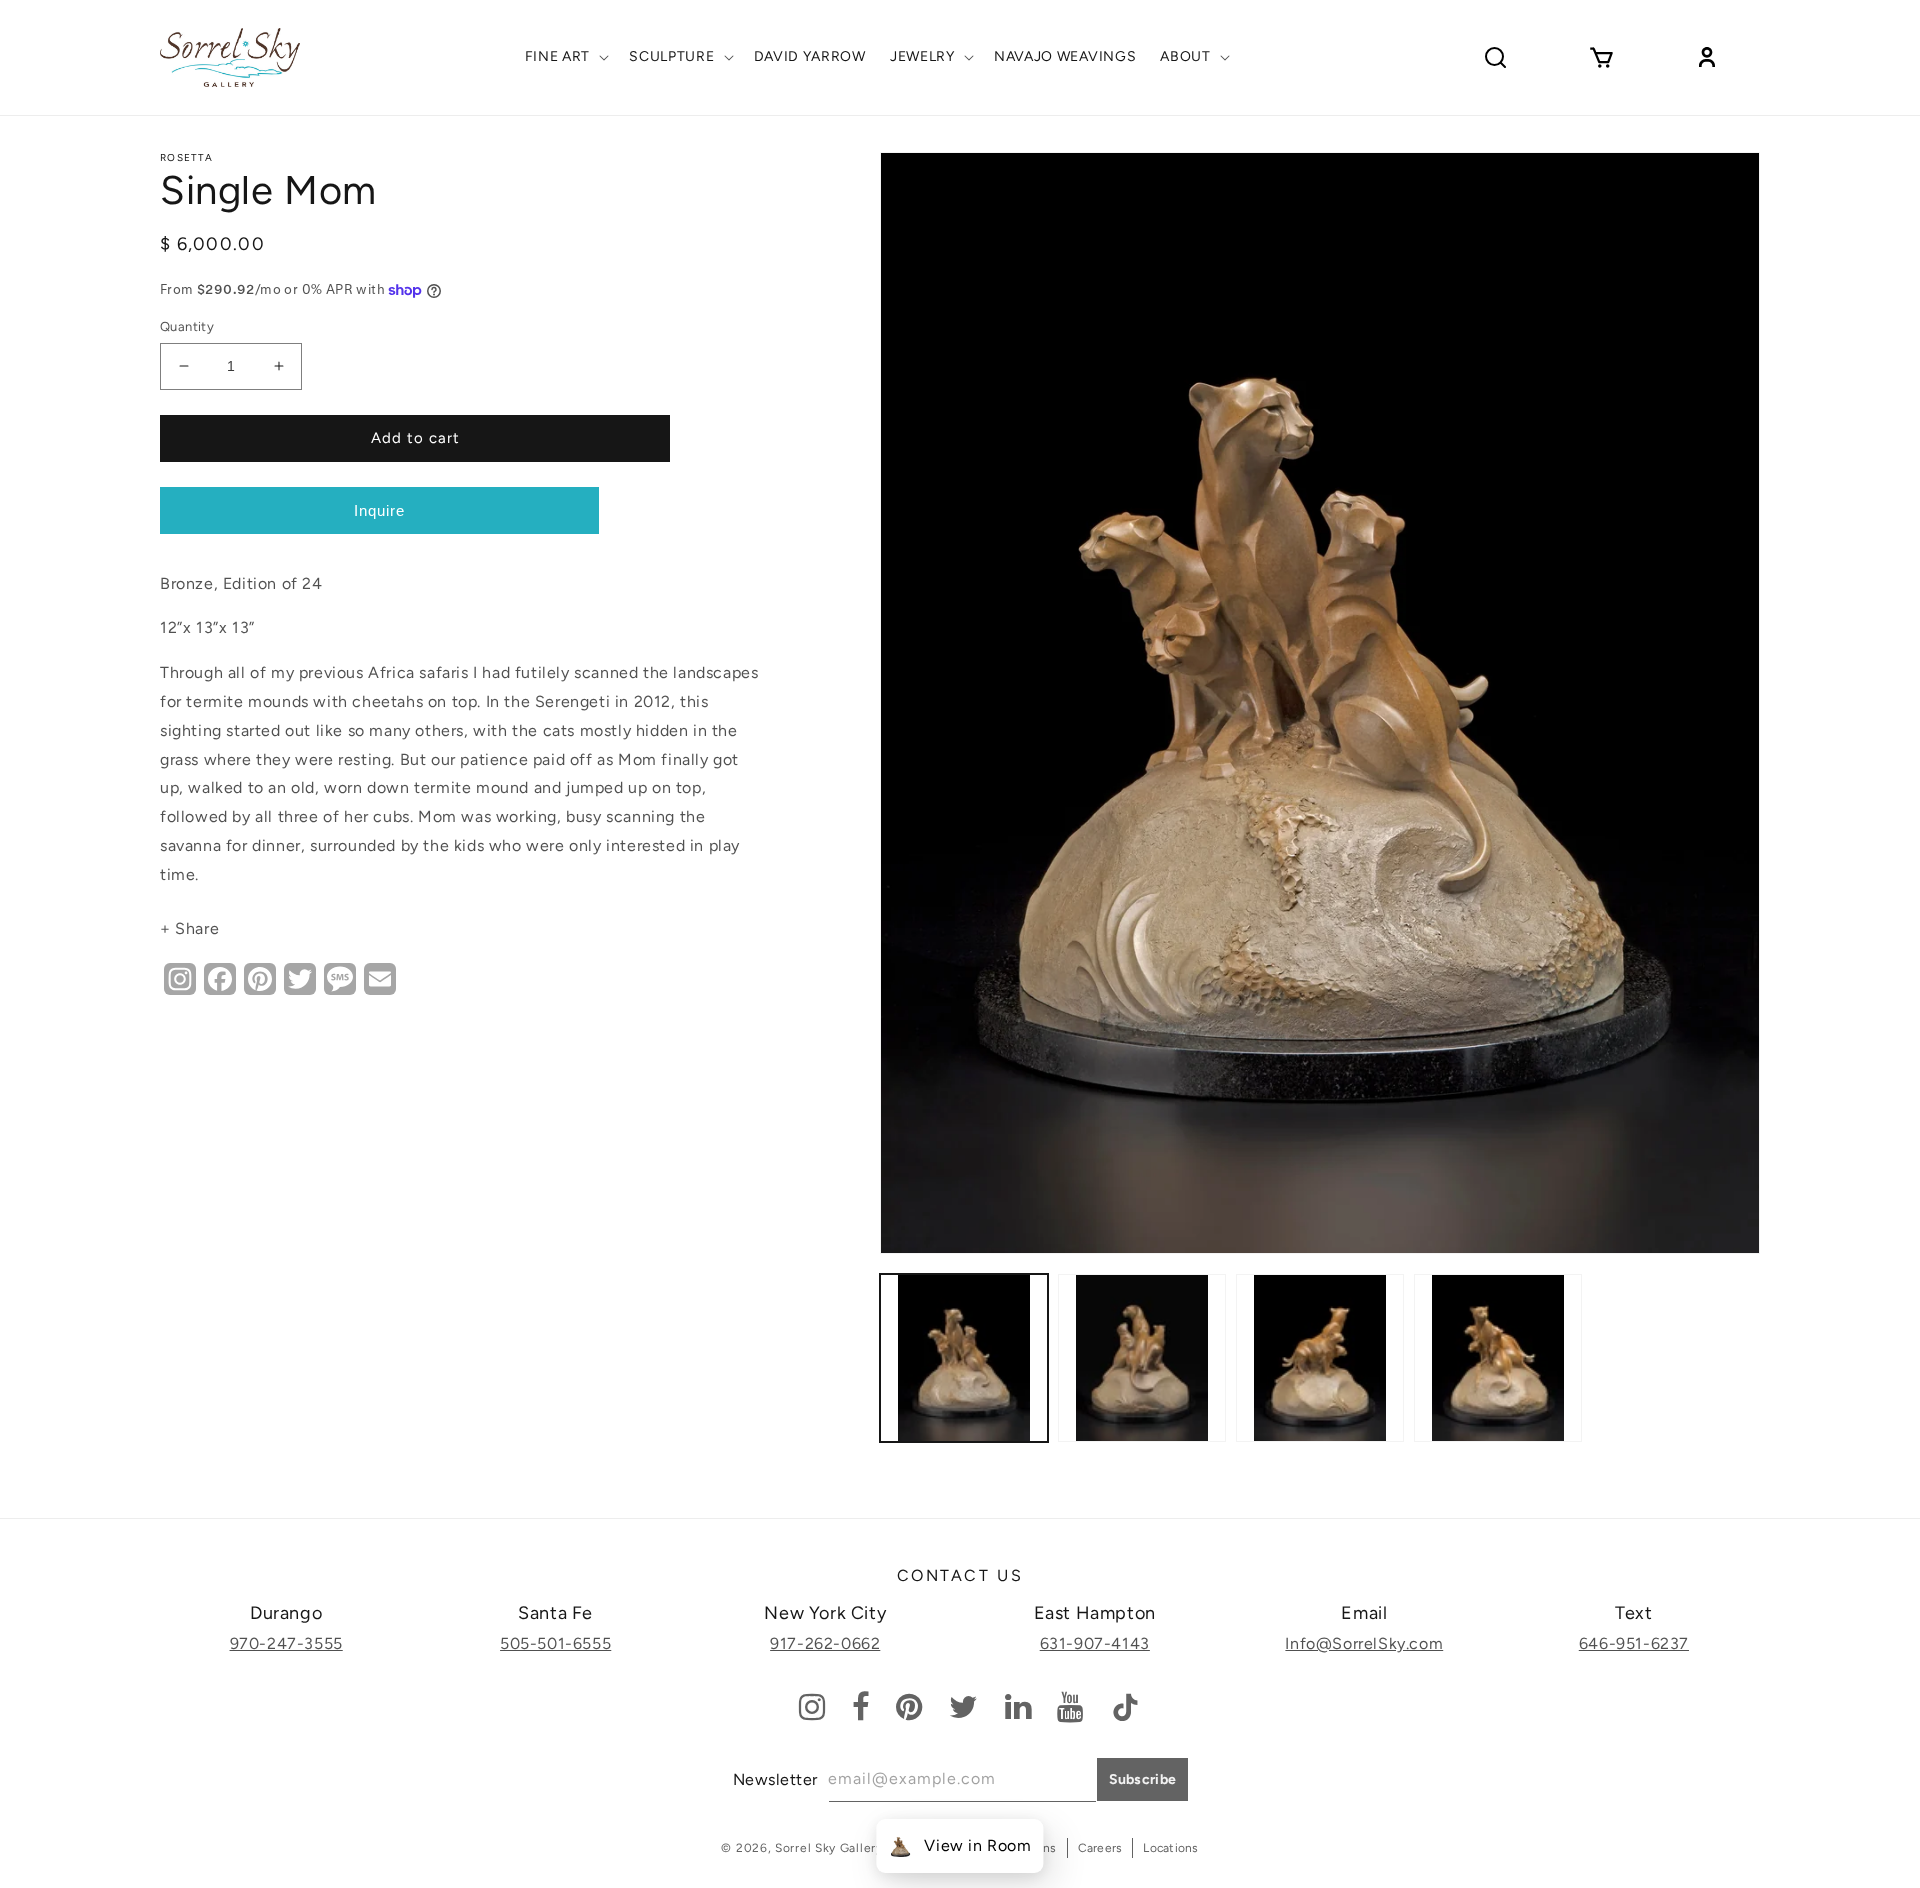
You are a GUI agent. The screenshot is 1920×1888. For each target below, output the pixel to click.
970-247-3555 (286, 1643)
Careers (1100, 1848)
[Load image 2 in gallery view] (1142, 1358)
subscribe (1143, 1779)
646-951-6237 (1634, 1643)
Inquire (379, 510)
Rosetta (186, 157)
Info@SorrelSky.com (1364, 1643)
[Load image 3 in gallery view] (1320, 1358)
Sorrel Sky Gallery (829, 1848)
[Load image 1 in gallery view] (964, 1358)
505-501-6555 (555, 1643)
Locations (1170, 1848)
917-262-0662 (825, 1643)
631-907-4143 (1095, 1643)
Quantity (187, 326)
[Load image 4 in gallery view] (1498, 1358)
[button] (565, 57)
